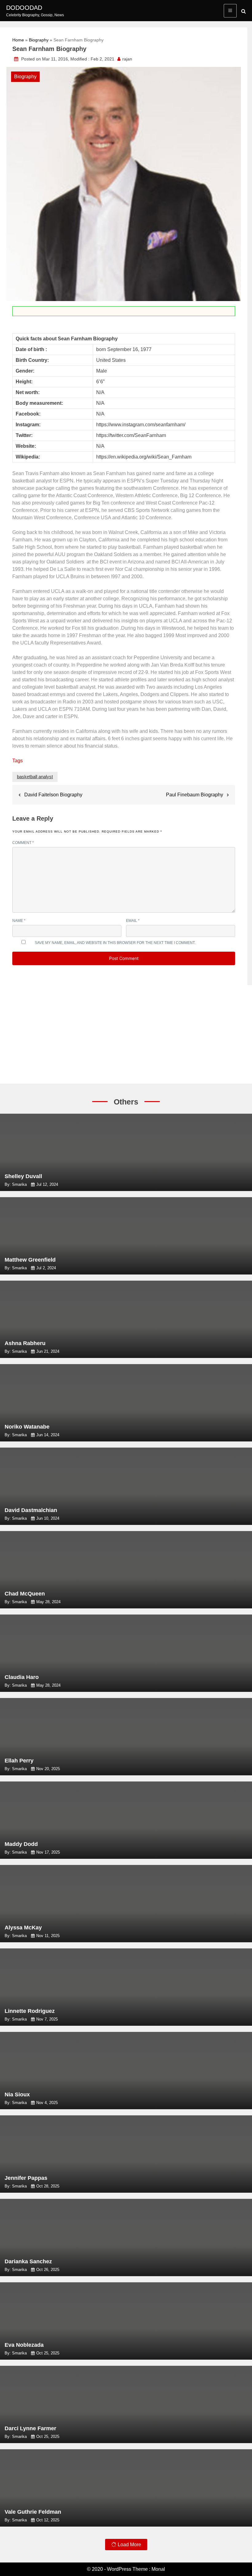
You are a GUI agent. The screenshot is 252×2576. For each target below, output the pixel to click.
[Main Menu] (230, 11)
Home (18, 40)
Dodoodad (24, 8)
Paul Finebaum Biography (195, 795)
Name (19, 921)
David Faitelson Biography (53, 795)
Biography (39, 40)
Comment (23, 843)
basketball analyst (35, 777)
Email (133, 921)
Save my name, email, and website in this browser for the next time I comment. (115, 943)
